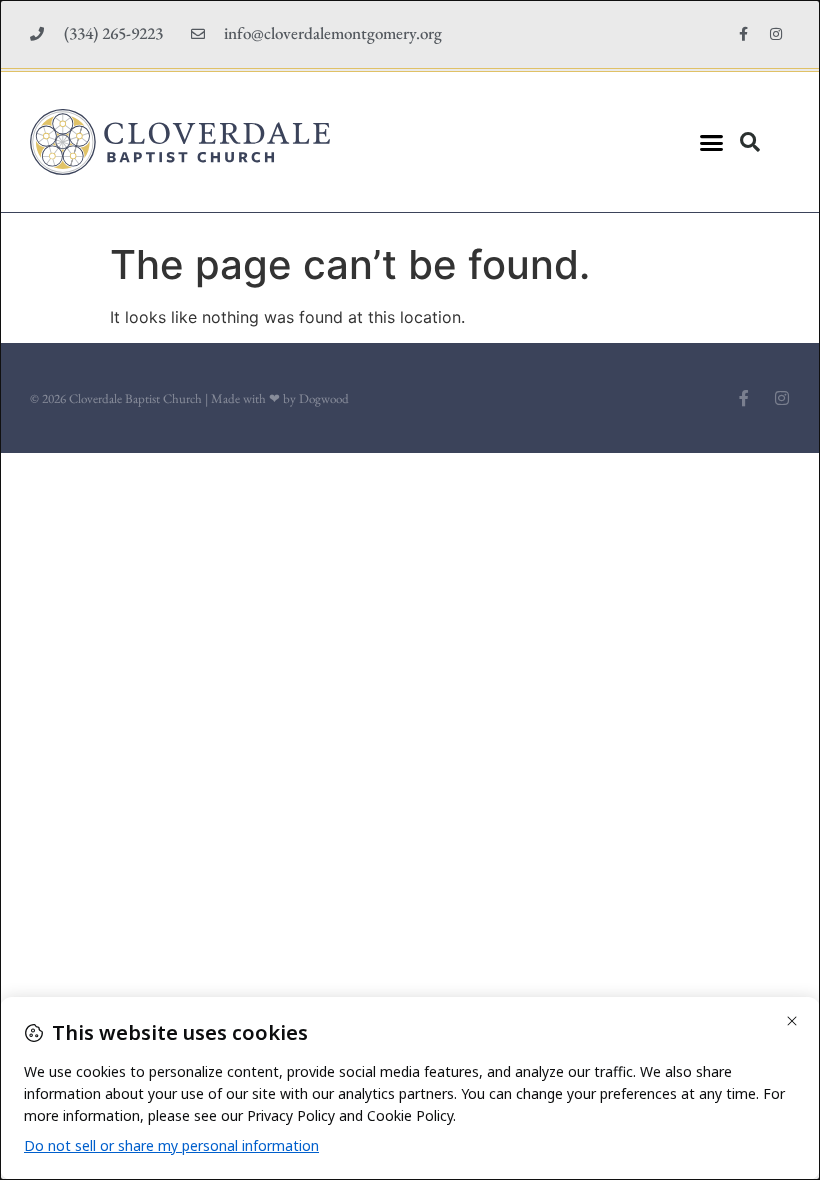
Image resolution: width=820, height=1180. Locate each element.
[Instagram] (776, 34)
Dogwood (324, 398)
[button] (711, 142)
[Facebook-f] (743, 34)
